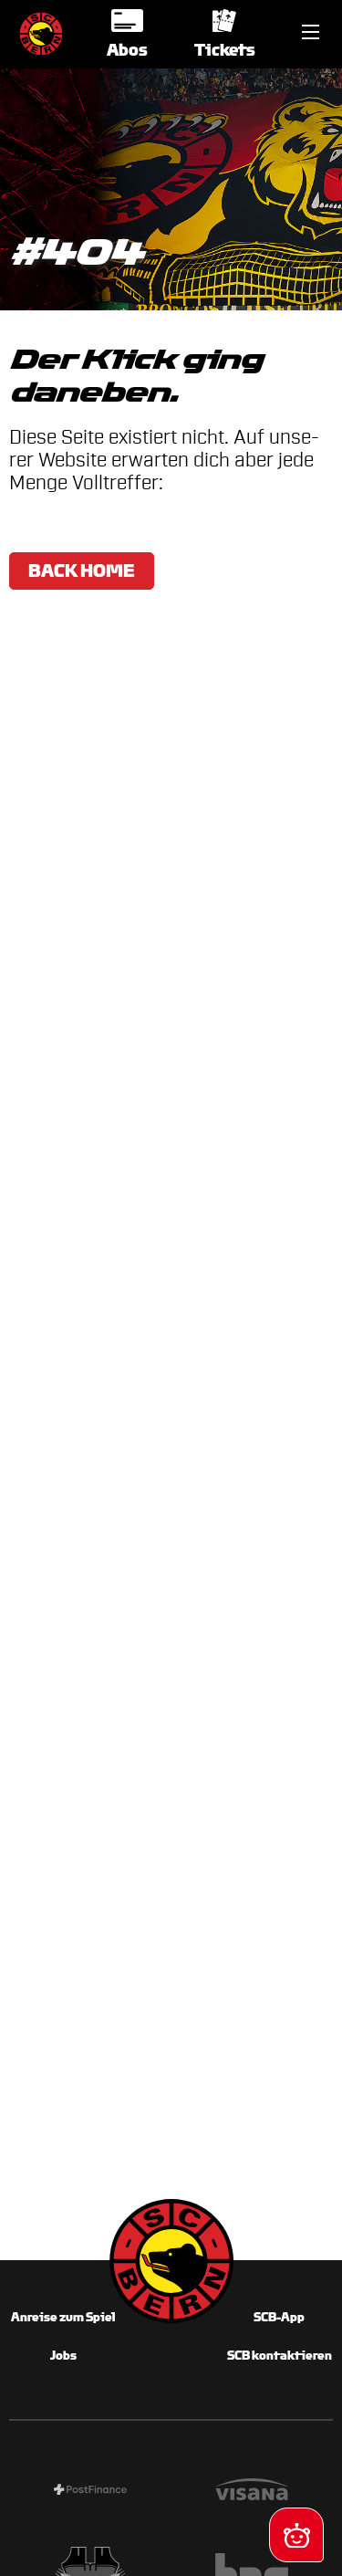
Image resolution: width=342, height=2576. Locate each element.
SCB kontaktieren (280, 2356)
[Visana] (253, 2492)
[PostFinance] (90, 2492)
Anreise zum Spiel (63, 2317)
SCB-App (279, 2317)
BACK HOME (82, 571)
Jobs (63, 2356)
